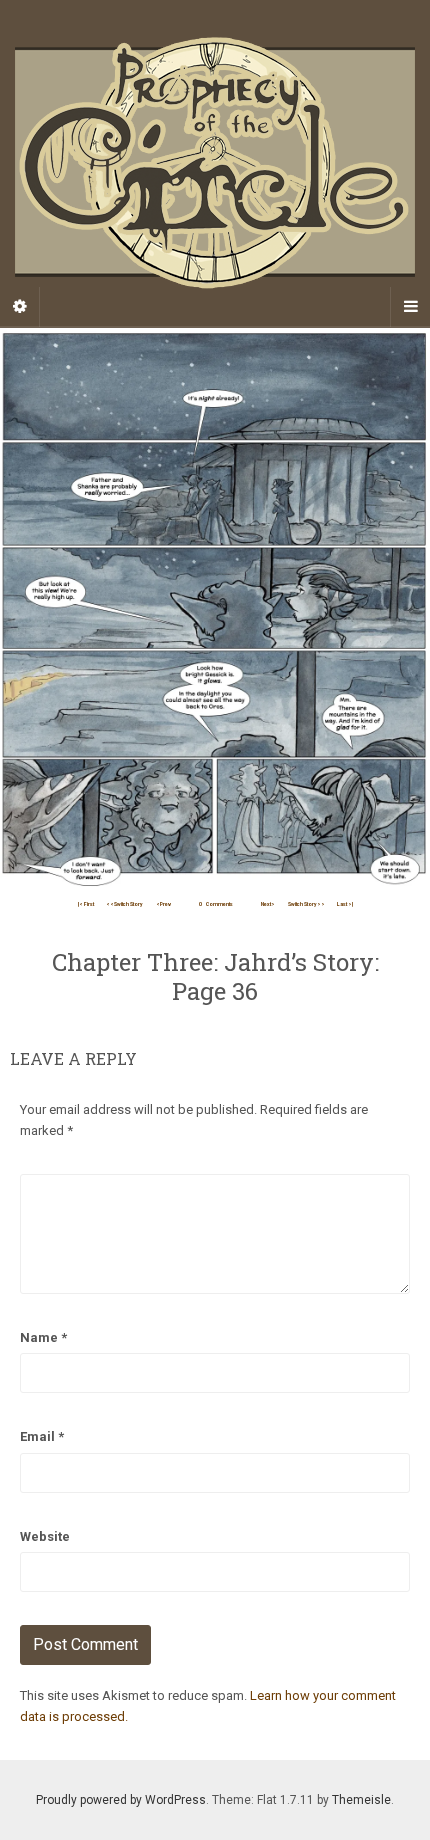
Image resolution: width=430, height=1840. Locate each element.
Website (45, 1536)
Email (42, 1436)
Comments (216, 904)
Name (43, 1337)
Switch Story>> (306, 904)
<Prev (163, 904)
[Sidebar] (20, 307)
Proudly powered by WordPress (121, 1800)
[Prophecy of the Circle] (215, 163)
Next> (268, 904)
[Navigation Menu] (410, 307)
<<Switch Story (124, 904)
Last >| (345, 904)
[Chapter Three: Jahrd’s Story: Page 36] (215, 609)
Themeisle (361, 1800)
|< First (86, 904)
